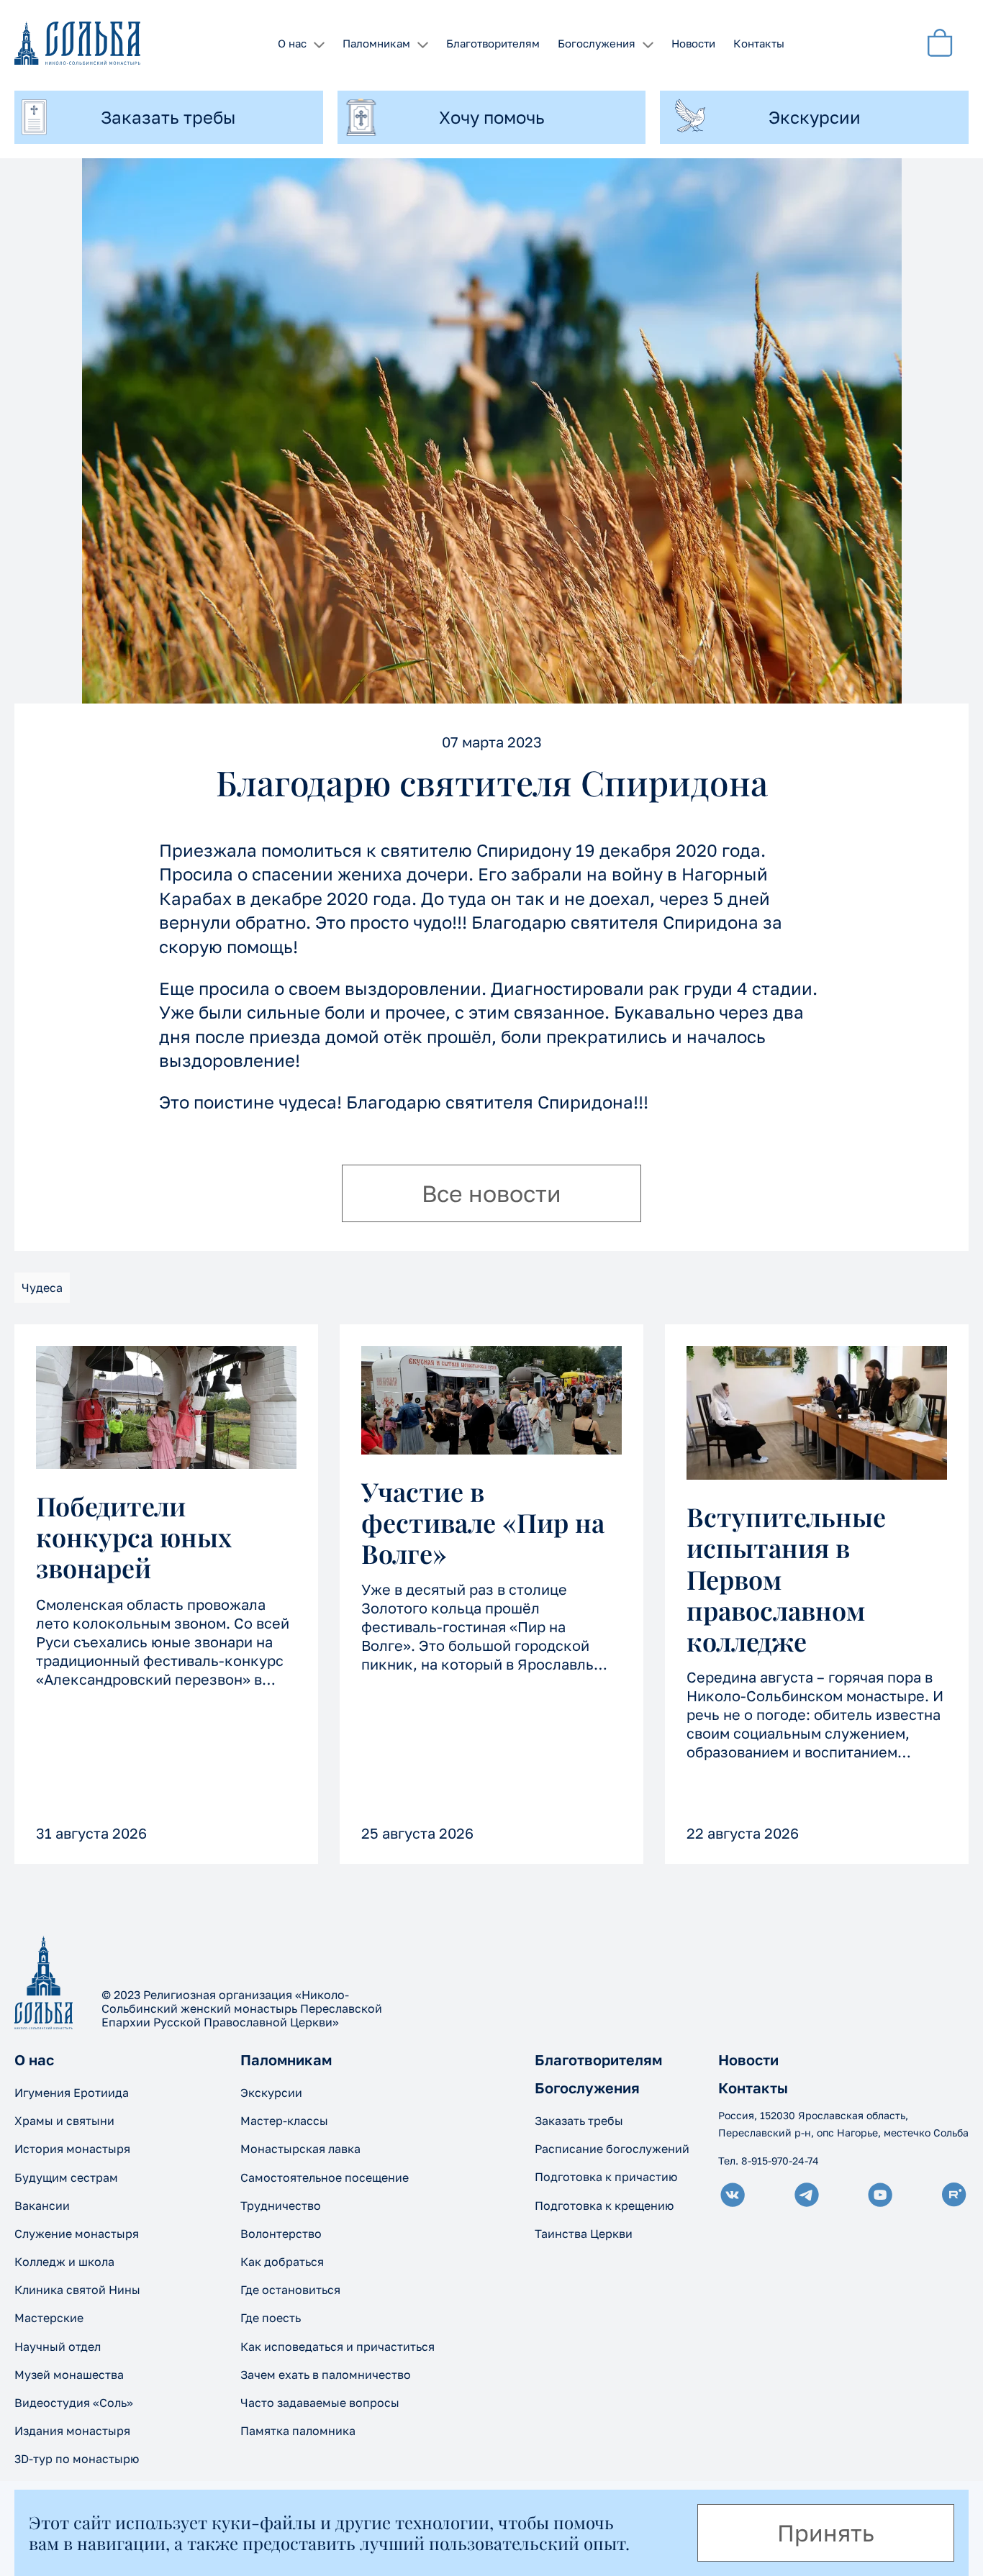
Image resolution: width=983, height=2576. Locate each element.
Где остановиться (290, 2290)
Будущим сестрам (66, 2177)
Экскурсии (271, 2093)
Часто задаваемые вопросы (320, 2403)
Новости (693, 43)
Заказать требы (579, 2121)
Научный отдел (58, 2347)
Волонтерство (281, 2234)
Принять (826, 2533)
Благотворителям (493, 43)
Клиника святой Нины (77, 2290)
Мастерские (49, 2318)
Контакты (759, 43)
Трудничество (281, 2206)
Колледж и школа (64, 2262)
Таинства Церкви (584, 2234)
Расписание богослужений (612, 2149)
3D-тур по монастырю (77, 2459)
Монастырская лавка (300, 2149)
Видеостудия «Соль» (74, 2403)
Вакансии (42, 2206)
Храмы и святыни (64, 2121)
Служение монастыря (77, 2234)
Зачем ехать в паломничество (326, 2375)
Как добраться (282, 2262)
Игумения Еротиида (72, 2093)
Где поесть (271, 2318)
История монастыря (72, 2149)
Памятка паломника (298, 2431)
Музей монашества (69, 2375)
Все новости (491, 1193)
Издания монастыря (72, 2431)
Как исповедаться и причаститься (338, 2347)
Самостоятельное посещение (325, 2177)
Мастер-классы (284, 2121)
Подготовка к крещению (604, 2206)
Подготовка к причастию (606, 2177)
